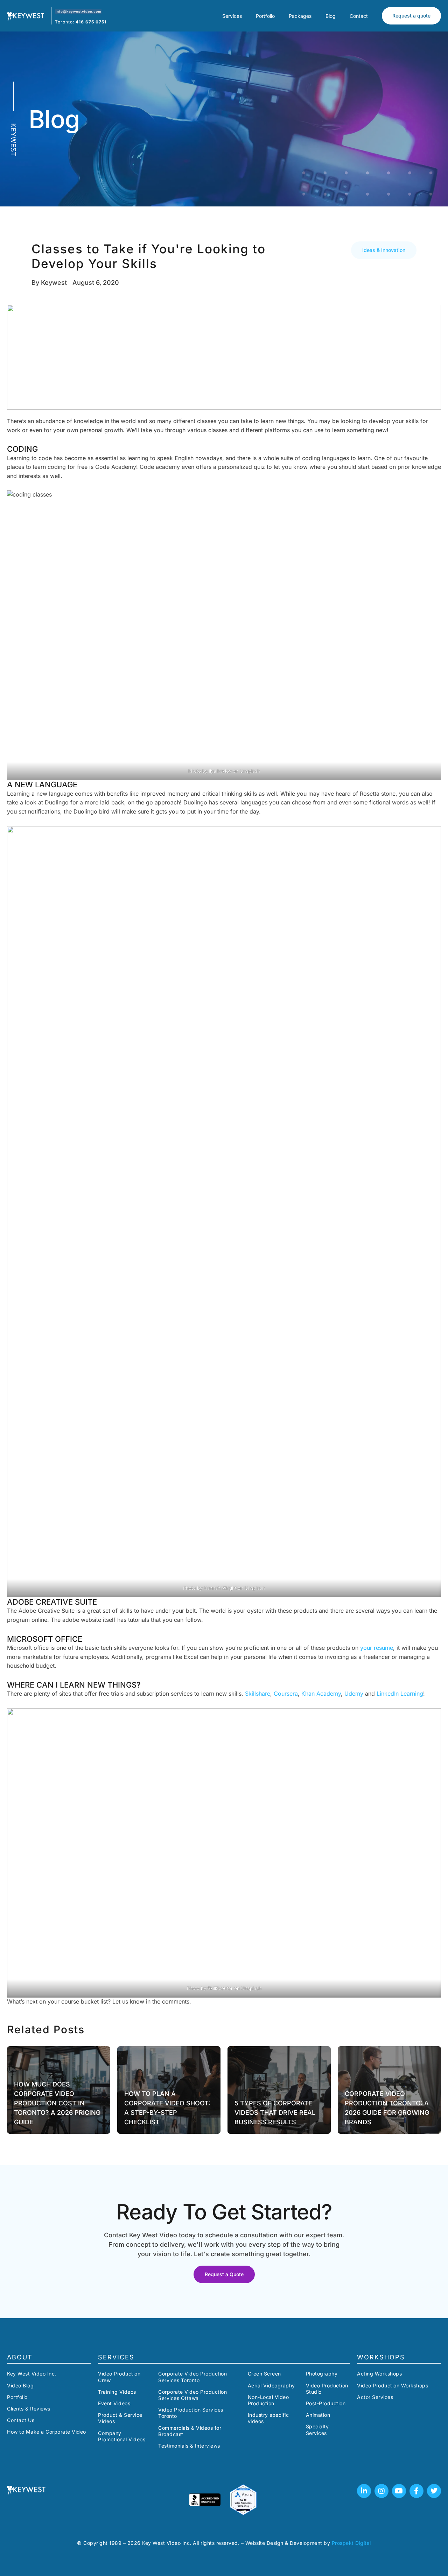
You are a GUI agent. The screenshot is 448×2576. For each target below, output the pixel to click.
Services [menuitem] (232, 16)
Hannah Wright (220, 1588)
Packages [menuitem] (300, 16)
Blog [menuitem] (331, 16)
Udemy (355, 1694)
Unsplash (250, 771)
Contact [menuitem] (359, 16)
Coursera (286, 1694)
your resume (377, 1648)
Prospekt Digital (351, 2543)
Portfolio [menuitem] (265, 16)
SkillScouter (220, 1988)
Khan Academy (321, 1694)
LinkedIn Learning (399, 1694)
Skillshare (258, 1694)
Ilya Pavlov (220, 771)
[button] (384, 250)
